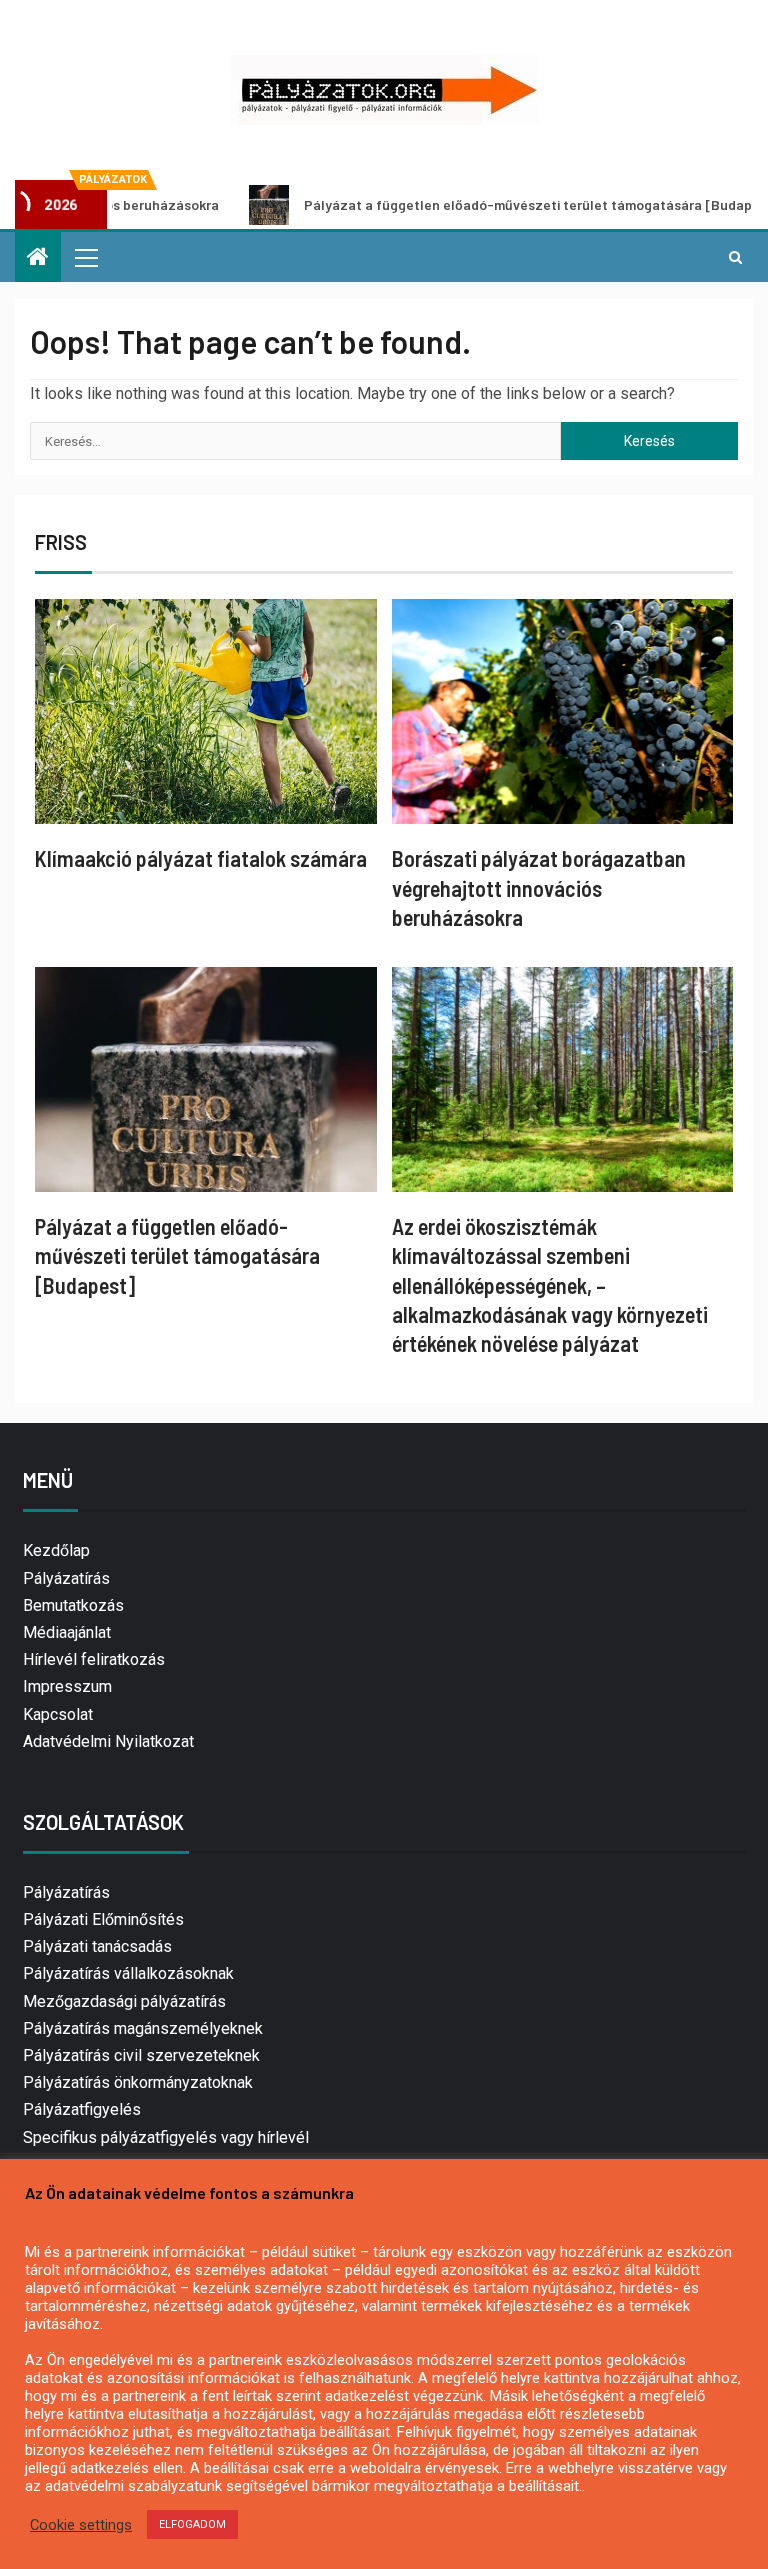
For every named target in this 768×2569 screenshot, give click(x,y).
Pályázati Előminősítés (103, 1919)
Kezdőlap (56, 1550)
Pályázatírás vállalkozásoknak (128, 1973)
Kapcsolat (58, 1714)
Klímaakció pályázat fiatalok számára (201, 858)
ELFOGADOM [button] (192, 2524)
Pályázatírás (66, 1578)
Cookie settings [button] (81, 2525)
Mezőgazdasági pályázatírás (124, 2001)
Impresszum (67, 1686)
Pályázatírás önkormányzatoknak (138, 2082)
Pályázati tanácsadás (97, 1946)
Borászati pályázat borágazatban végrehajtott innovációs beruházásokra (539, 887)
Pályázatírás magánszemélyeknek (143, 2028)
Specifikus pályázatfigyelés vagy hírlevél (166, 2137)
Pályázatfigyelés (82, 2109)
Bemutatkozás (73, 1605)
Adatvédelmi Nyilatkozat (108, 1741)
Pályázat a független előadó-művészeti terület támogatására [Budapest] (478, 204)
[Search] (735, 257)
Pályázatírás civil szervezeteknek (141, 2055)
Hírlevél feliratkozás (94, 1659)
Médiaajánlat (67, 1632)
